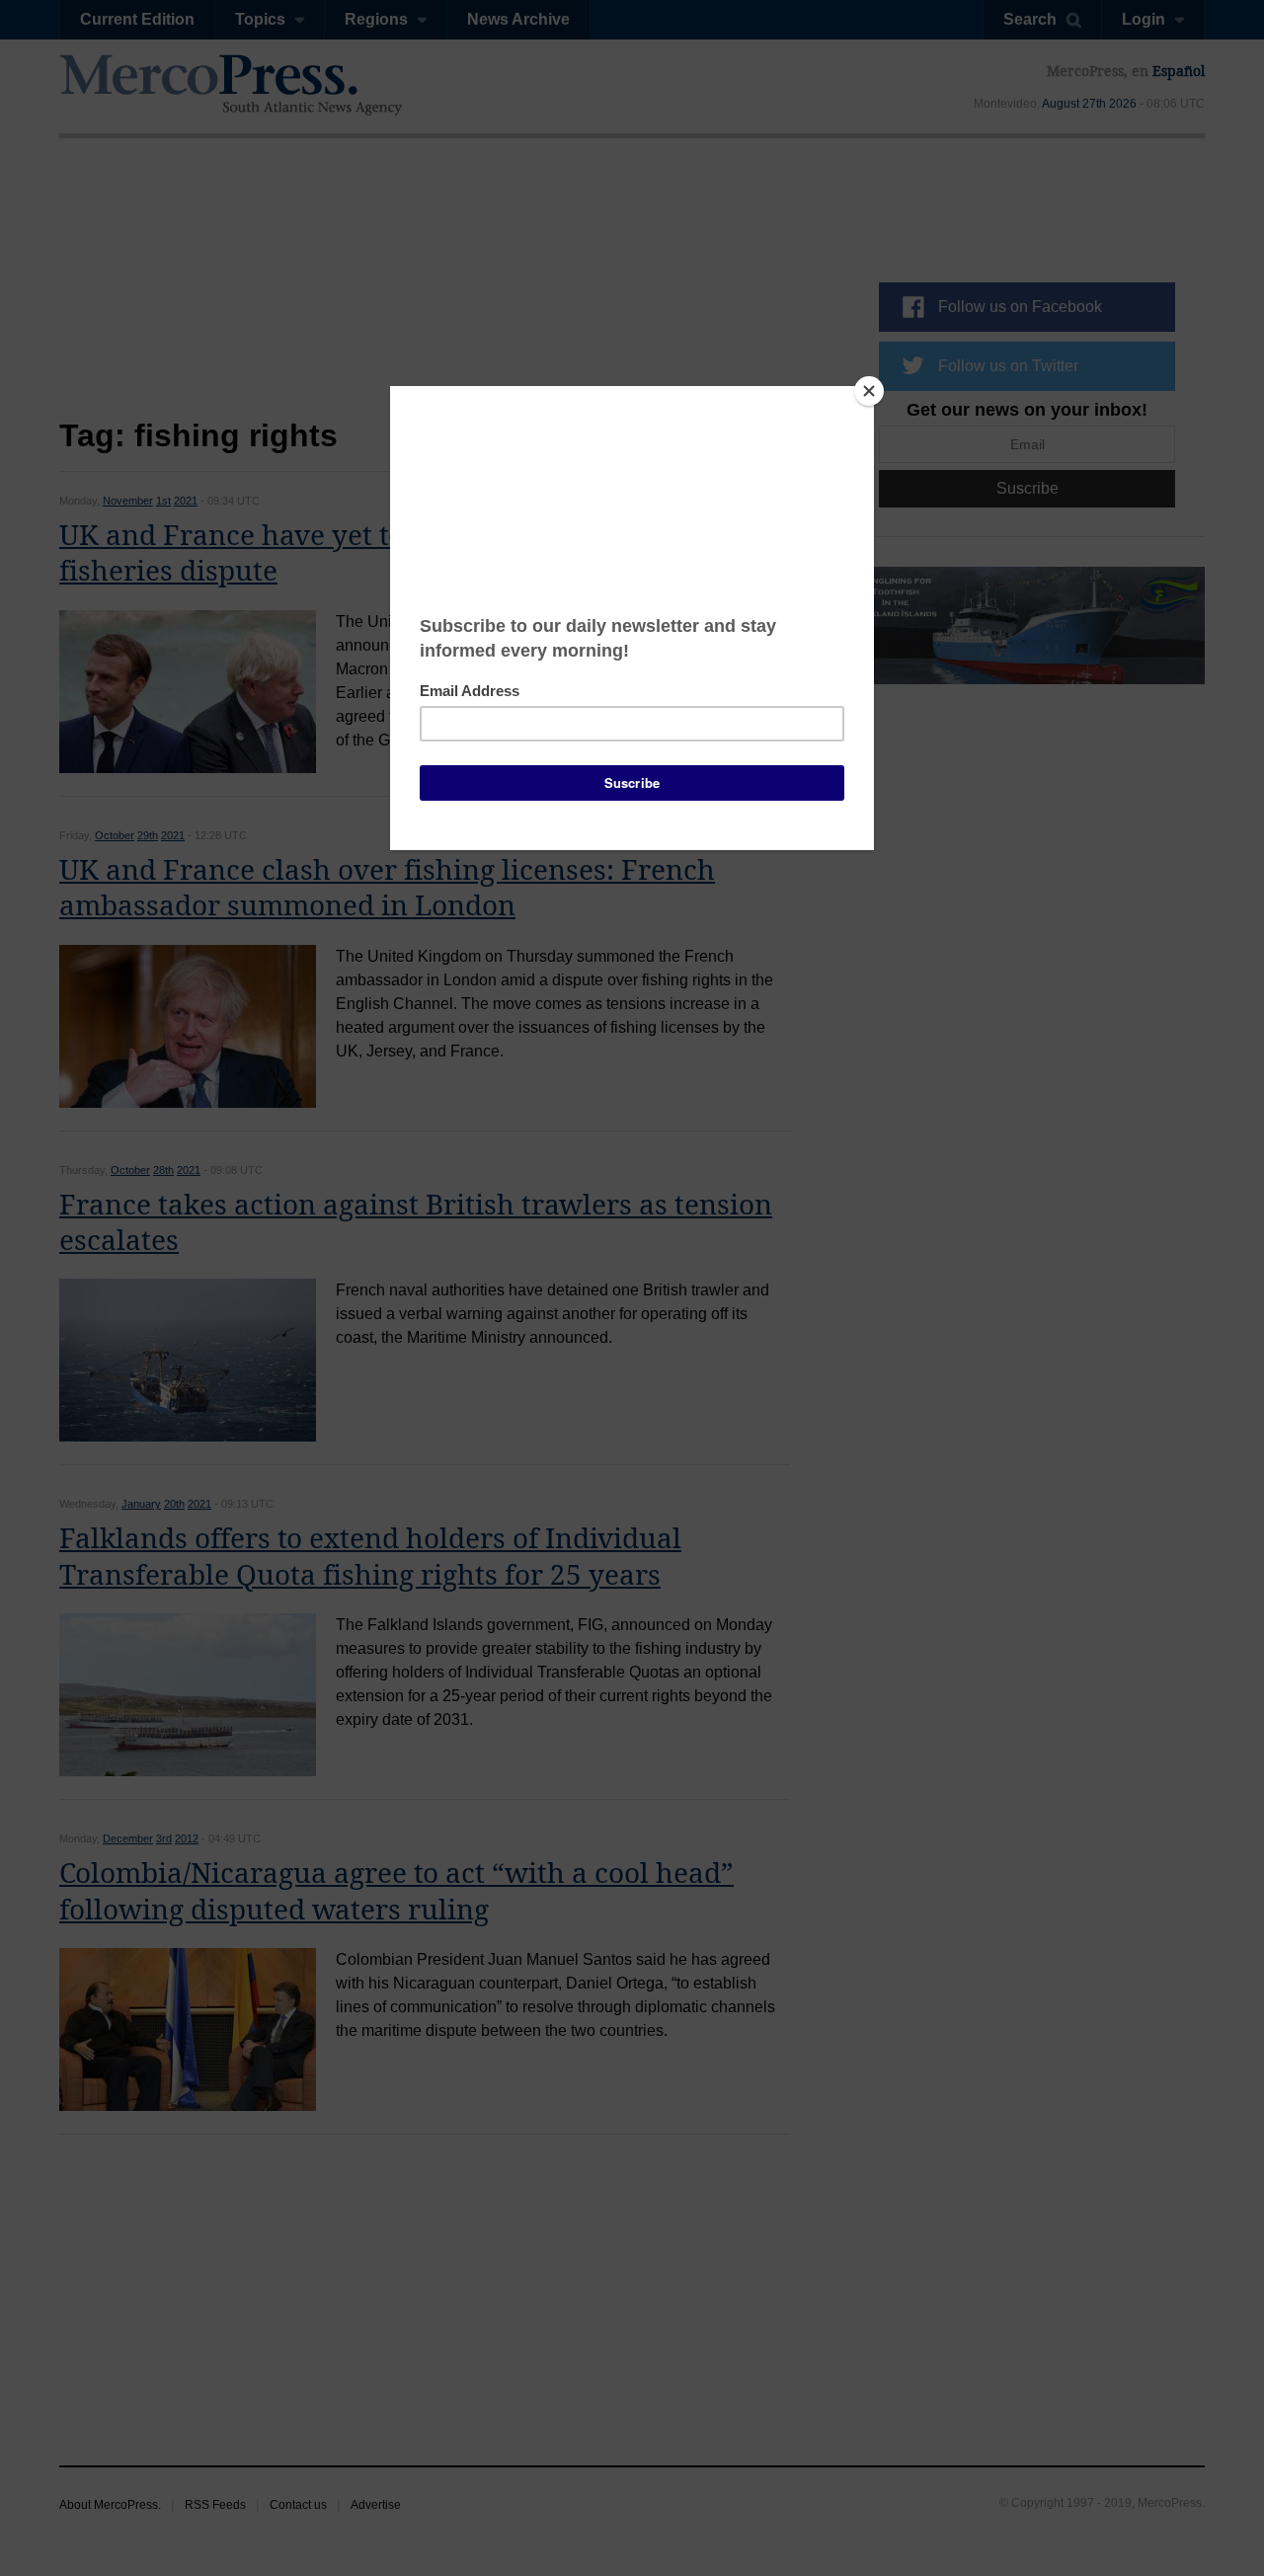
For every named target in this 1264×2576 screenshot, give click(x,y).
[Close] (869, 391)
